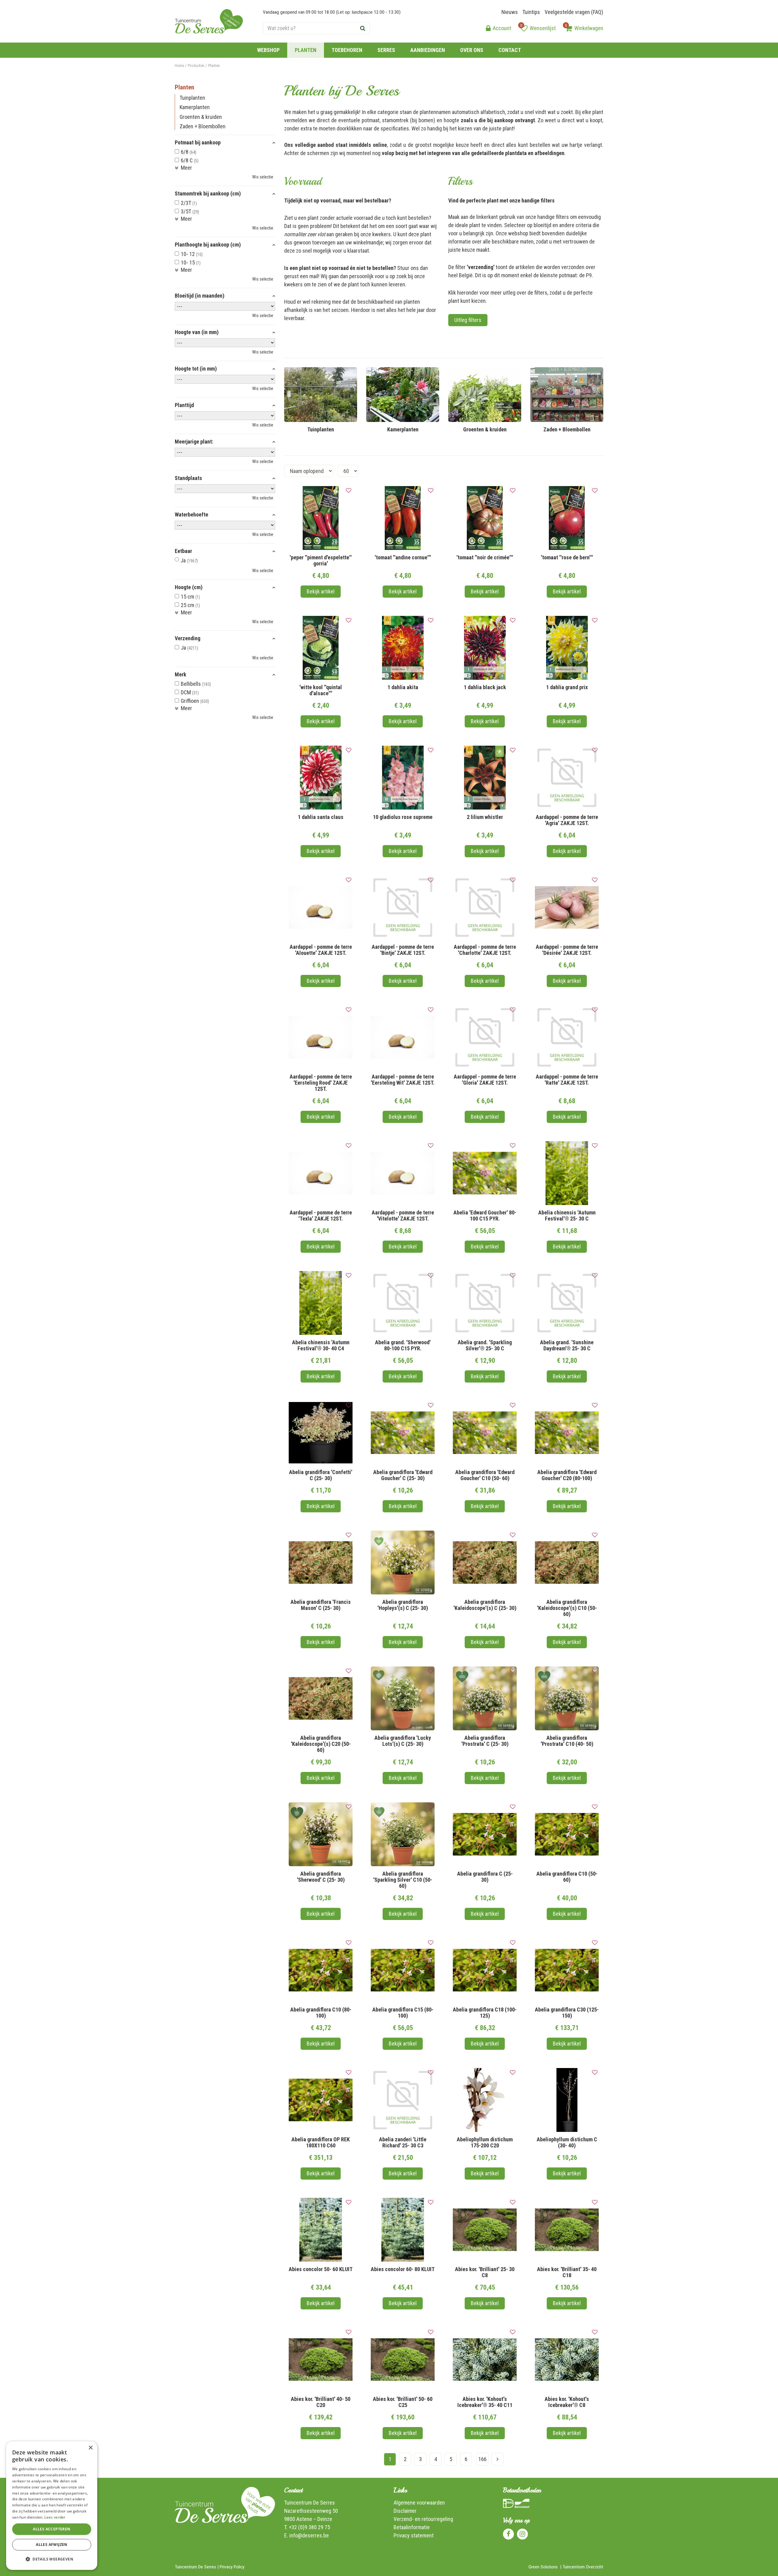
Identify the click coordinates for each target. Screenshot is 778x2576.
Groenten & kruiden (201, 117)
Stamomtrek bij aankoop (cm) (208, 194)
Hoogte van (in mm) (197, 332)
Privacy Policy (232, 2567)
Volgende (497, 2459)
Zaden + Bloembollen (203, 126)
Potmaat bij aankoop (198, 143)
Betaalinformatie (412, 2527)
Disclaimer (405, 2511)
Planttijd (184, 405)
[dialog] (52, 2506)
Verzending (188, 638)
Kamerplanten (195, 107)
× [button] (90, 2448)
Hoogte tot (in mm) (196, 369)
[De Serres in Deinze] (209, 21)
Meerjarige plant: (194, 442)
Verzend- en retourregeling (423, 2519)
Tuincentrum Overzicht (583, 2567)
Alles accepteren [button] (52, 2529)
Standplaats (188, 478)
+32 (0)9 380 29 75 (309, 2527)
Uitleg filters (468, 320)
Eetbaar (183, 551)
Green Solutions (543, 2567)
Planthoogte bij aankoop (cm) (208, 245)
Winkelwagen (589, 28)
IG (522, 2534)
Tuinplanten (192, 98)
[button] (52, 2559)
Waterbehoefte (191, 515)
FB (508, 2534)
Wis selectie (263, 177)
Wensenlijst (543, 28)
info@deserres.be (309, 2535)
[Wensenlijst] (524, 28)
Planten (184, 87)
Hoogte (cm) (189, 587)
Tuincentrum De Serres (310, 2503)
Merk (181, 675)
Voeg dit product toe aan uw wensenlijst (349, 491)
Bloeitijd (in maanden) (200, 296)
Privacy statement (414, 2535)
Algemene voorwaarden (419, 2503)
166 (482, 2459)
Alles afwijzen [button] (52, 2545)
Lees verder (55, 2517)
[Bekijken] (569, 28)
